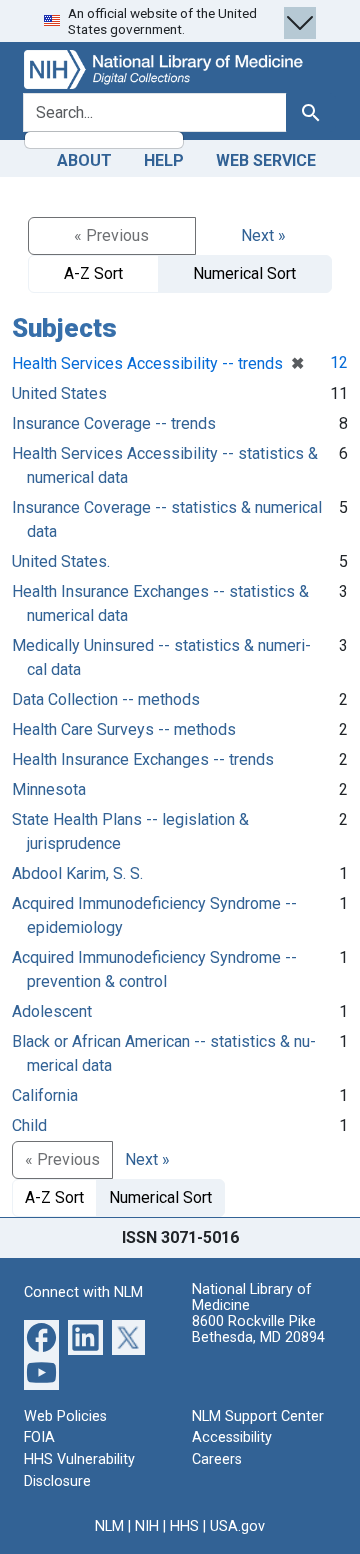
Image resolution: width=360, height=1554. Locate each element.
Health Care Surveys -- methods (124, 729)
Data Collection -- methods (106, 699)
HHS (184, 1526)
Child (29, 1125)
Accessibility (232, 1437)
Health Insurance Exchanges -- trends (143, 759)
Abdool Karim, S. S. (77, 873)
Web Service (266, 160)
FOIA (39, 1437)
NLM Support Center (258, 1416)
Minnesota (49, 789)
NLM (109, 1526)
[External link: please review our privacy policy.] (41, 1336)
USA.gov (237, 1526)
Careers (217, 1459)
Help (164, 160)
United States (59, 393)
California (45, 1095)
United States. (61, 561)
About (84, 160)
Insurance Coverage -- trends (114, 423)
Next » (263, 235)
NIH (147, 1526)
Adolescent (52, 1011)
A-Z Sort (93, 273)
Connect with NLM (83, 1292)
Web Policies (65, 1416)
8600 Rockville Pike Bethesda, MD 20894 (258, 1329)
